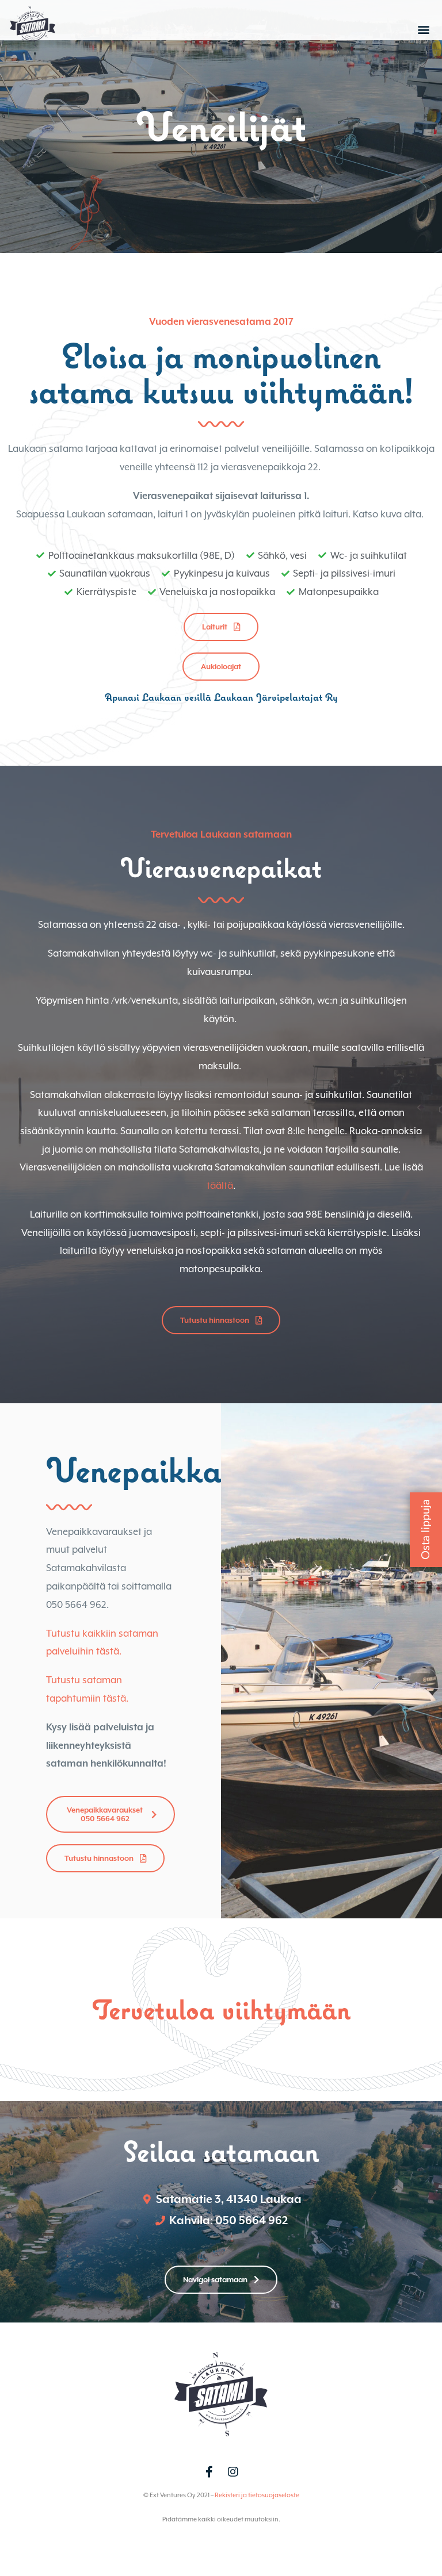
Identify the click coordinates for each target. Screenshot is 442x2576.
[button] (424, 29)
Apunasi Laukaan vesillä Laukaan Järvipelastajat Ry (221, 697)
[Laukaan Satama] (33, 48)
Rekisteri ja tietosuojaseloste (257, 2495)
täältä (220, 1186)
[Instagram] (233, 2472)
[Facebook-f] (209, 2472)
